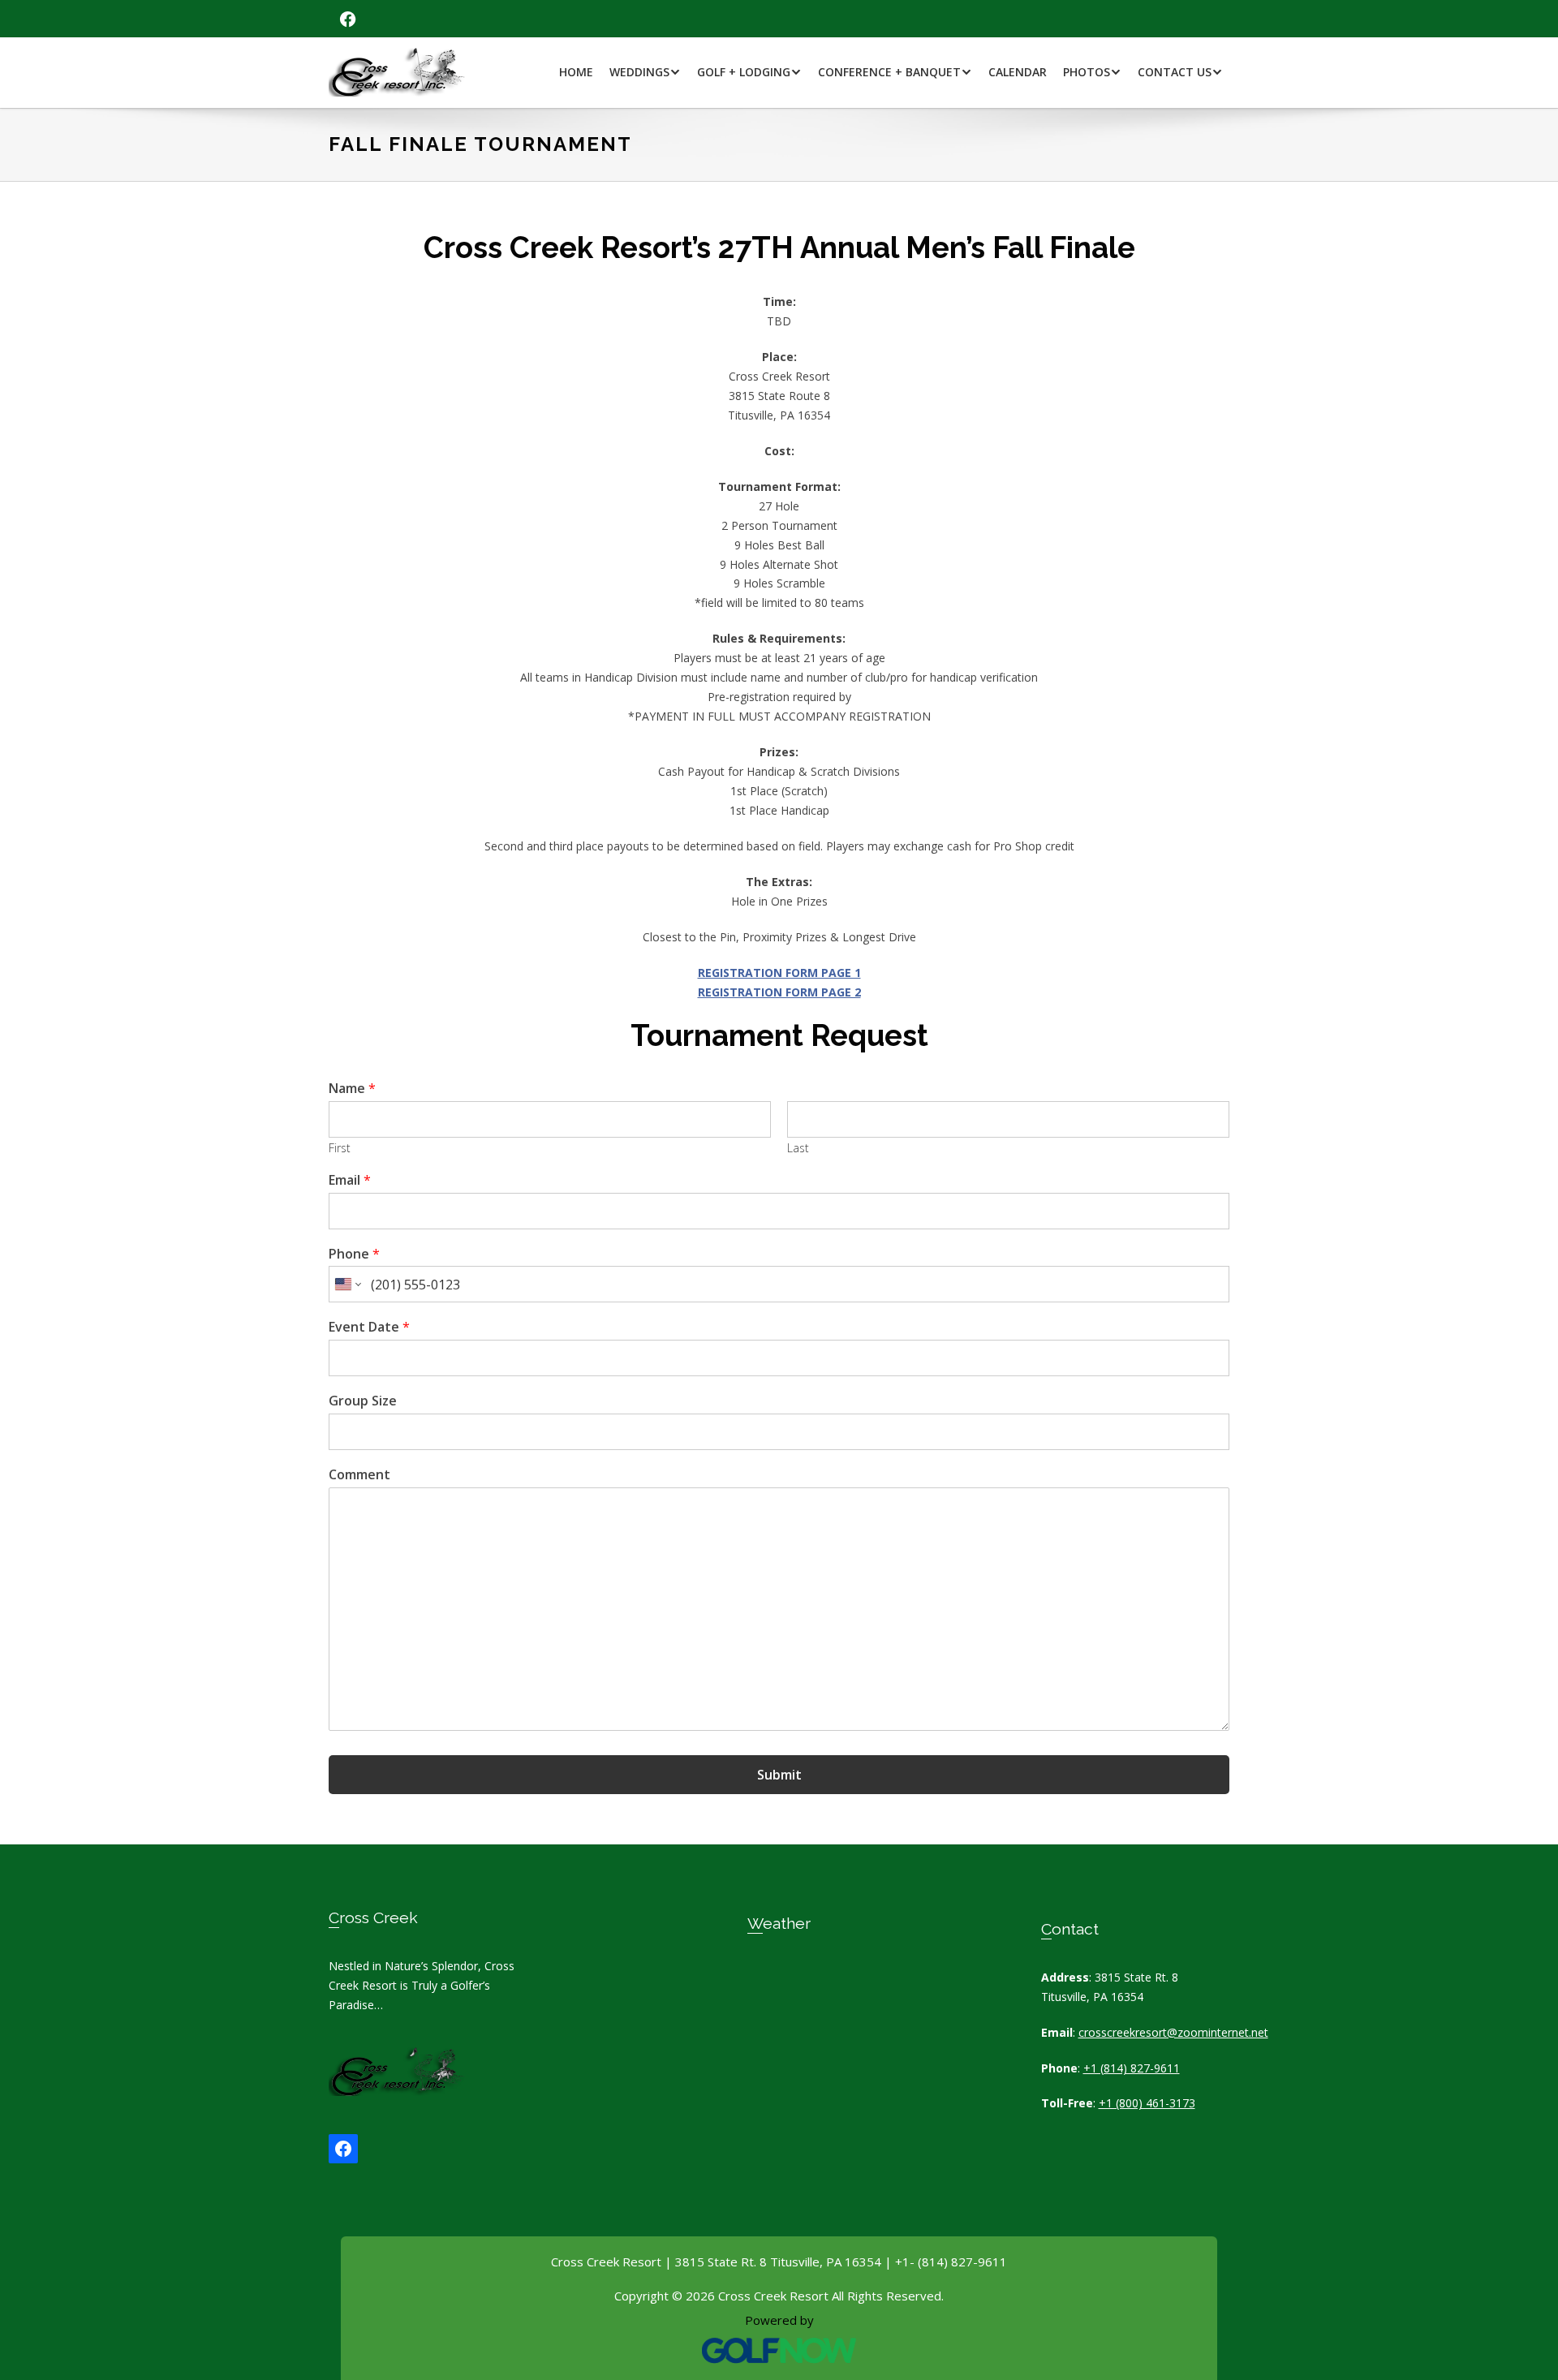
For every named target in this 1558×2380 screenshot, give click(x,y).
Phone (354, 1254)
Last (798, 1148)
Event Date (369, 1327)
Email (350, 1180)
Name (352, 1089)
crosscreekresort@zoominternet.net (1173, 2032)
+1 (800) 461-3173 (1147, 2103)
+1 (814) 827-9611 (1132, 2068)
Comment (359, 1475)
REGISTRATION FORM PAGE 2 (779, 992)
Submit (779, 1775)
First (340, 1148)
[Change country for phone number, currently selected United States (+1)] (347, 1284)
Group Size (363, 1401)
